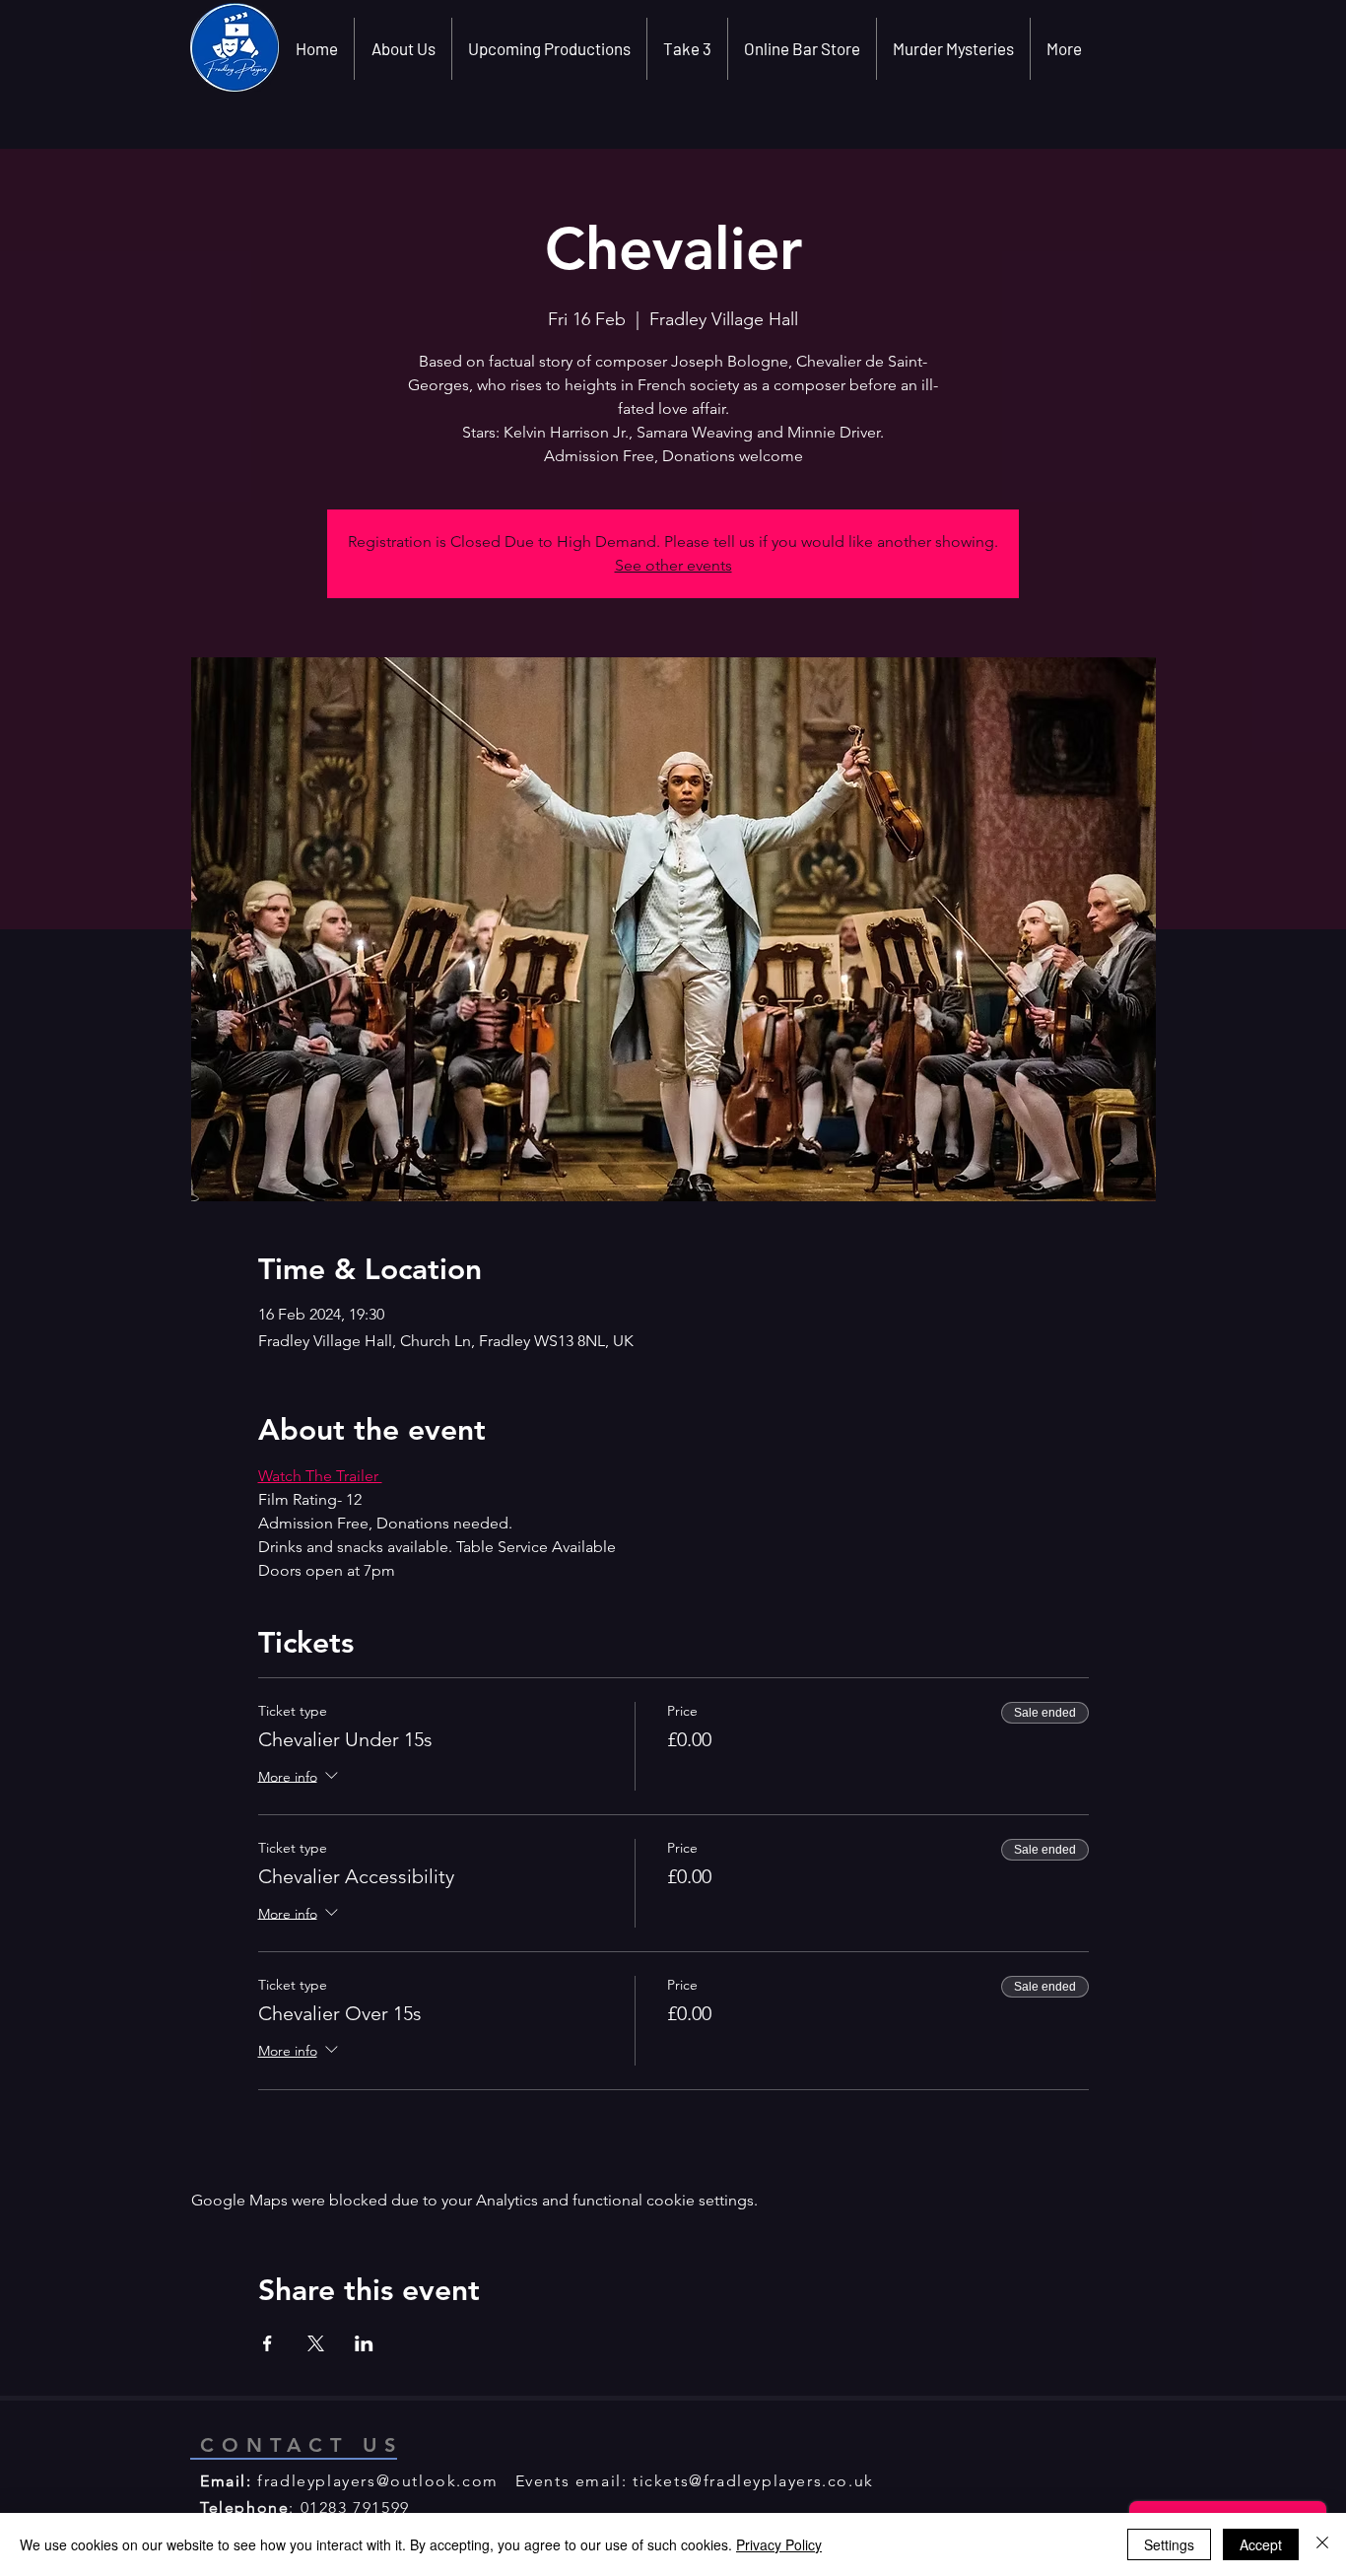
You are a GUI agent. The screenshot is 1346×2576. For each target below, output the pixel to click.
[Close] (1322, 2544)
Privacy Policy (779, 2544)
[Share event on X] (316, 2343)
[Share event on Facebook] (268, 2343)
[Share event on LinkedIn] (364, 2343)
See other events (673, 565)
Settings (1169, 2544)
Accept (1261, 2544)
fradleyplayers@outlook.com (378, 2481)
